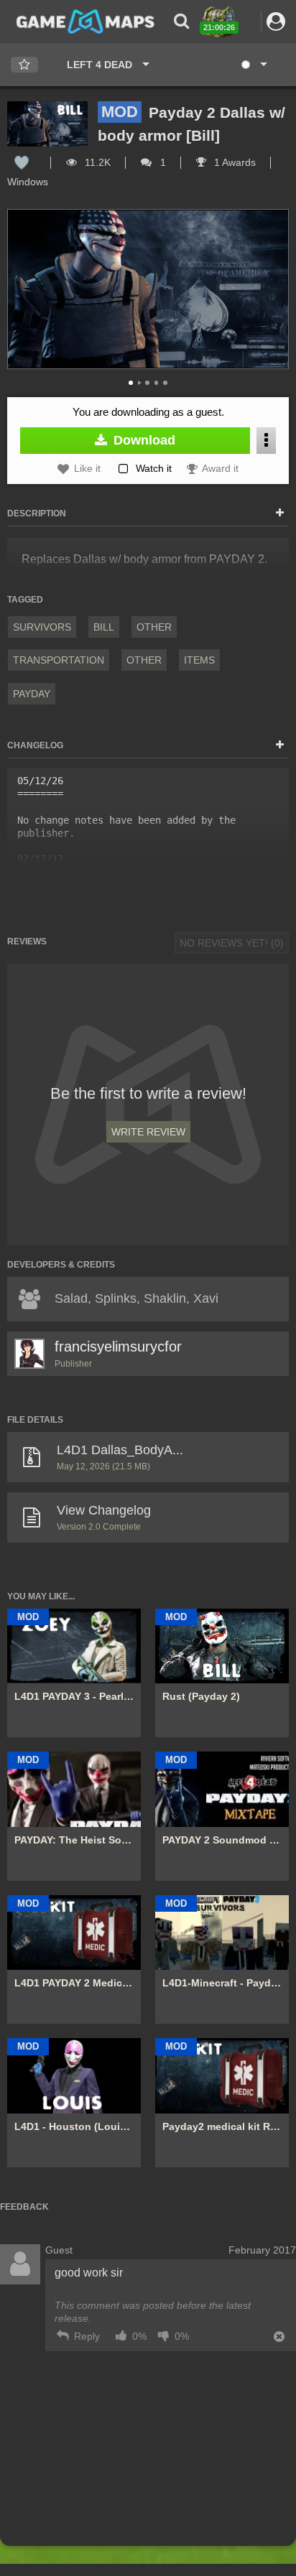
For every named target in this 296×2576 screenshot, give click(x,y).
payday (32, 694)
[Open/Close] (280, 513)
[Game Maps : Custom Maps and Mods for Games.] (85, 21)
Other (154, 627)
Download (143, 440)
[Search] (181, 21)
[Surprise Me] (253, 65)
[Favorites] (24, 65)
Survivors (42, 627)
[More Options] (266, 441)
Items (199, 660)
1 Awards (233, 162)
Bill (104, 627)
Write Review (148, 1132)
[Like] (22, 162)
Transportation (59, 660)
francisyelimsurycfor (118, 1347)
